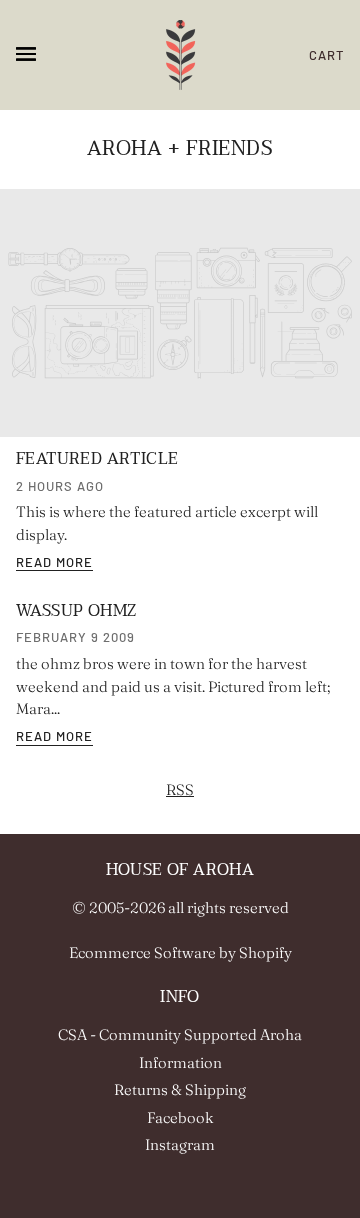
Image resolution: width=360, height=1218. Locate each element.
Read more (54, 563)
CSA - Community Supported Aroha (180, 1034)
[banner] (180, 55)
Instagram (180, 1144)
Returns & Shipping (180, 1089)
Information (180, 1062)
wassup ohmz (76, 611)
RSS (180, 789)
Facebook (180, 1117)
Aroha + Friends (180, 149)
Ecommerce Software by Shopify (180, 952)
